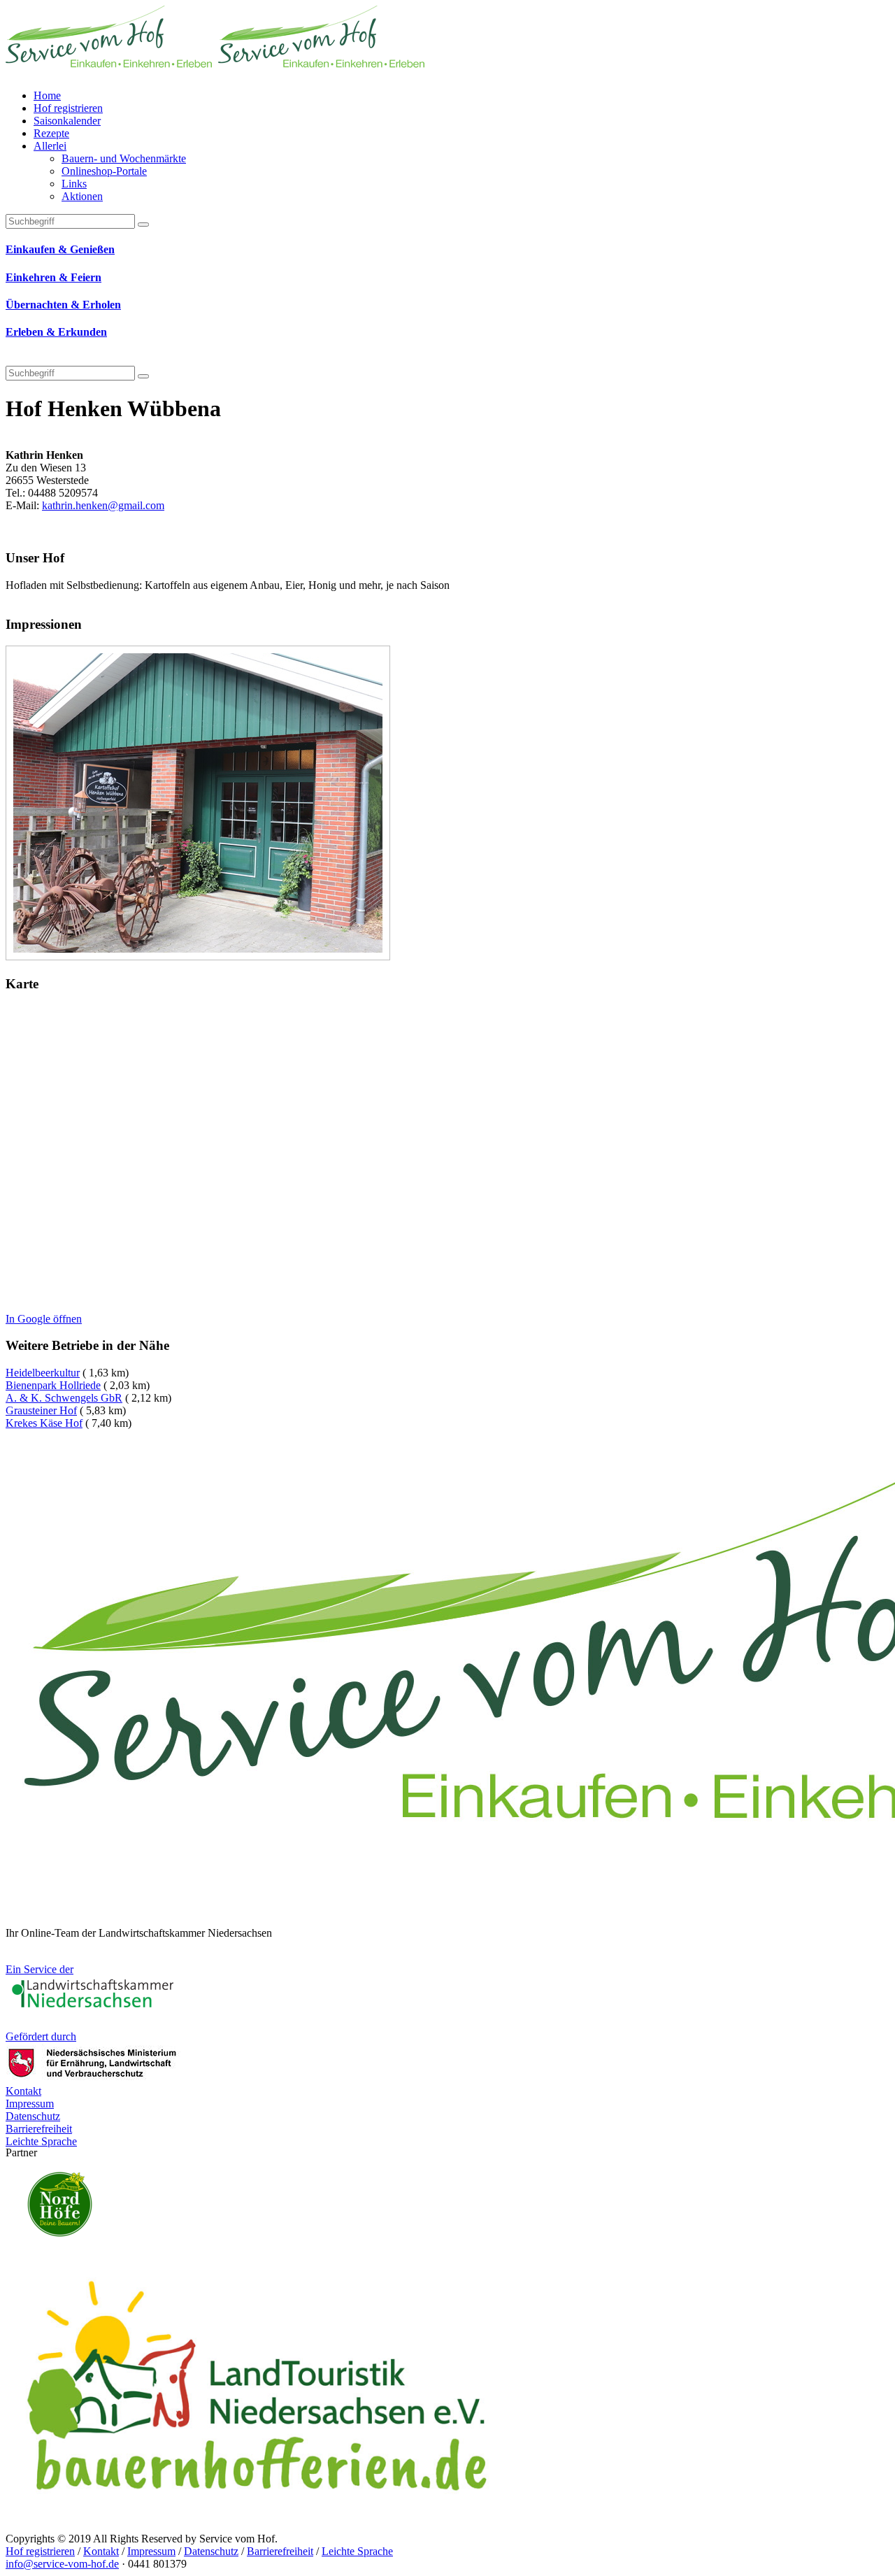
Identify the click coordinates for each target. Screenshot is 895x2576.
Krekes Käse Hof (44, 1423)
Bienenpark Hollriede (53, 1385)
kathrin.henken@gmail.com (103, 505)
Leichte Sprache (357, 2551)
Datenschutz (211, 2551)
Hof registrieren (40, 2551)
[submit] (143, 376)
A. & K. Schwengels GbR (64, 1398)
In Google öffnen (44, 1319)
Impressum (151, 2551)
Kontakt (101, 2551)
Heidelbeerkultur (43, 1373)
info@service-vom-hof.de (62, 2564)
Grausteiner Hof (41, 1410)
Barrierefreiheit (280, 2551)
